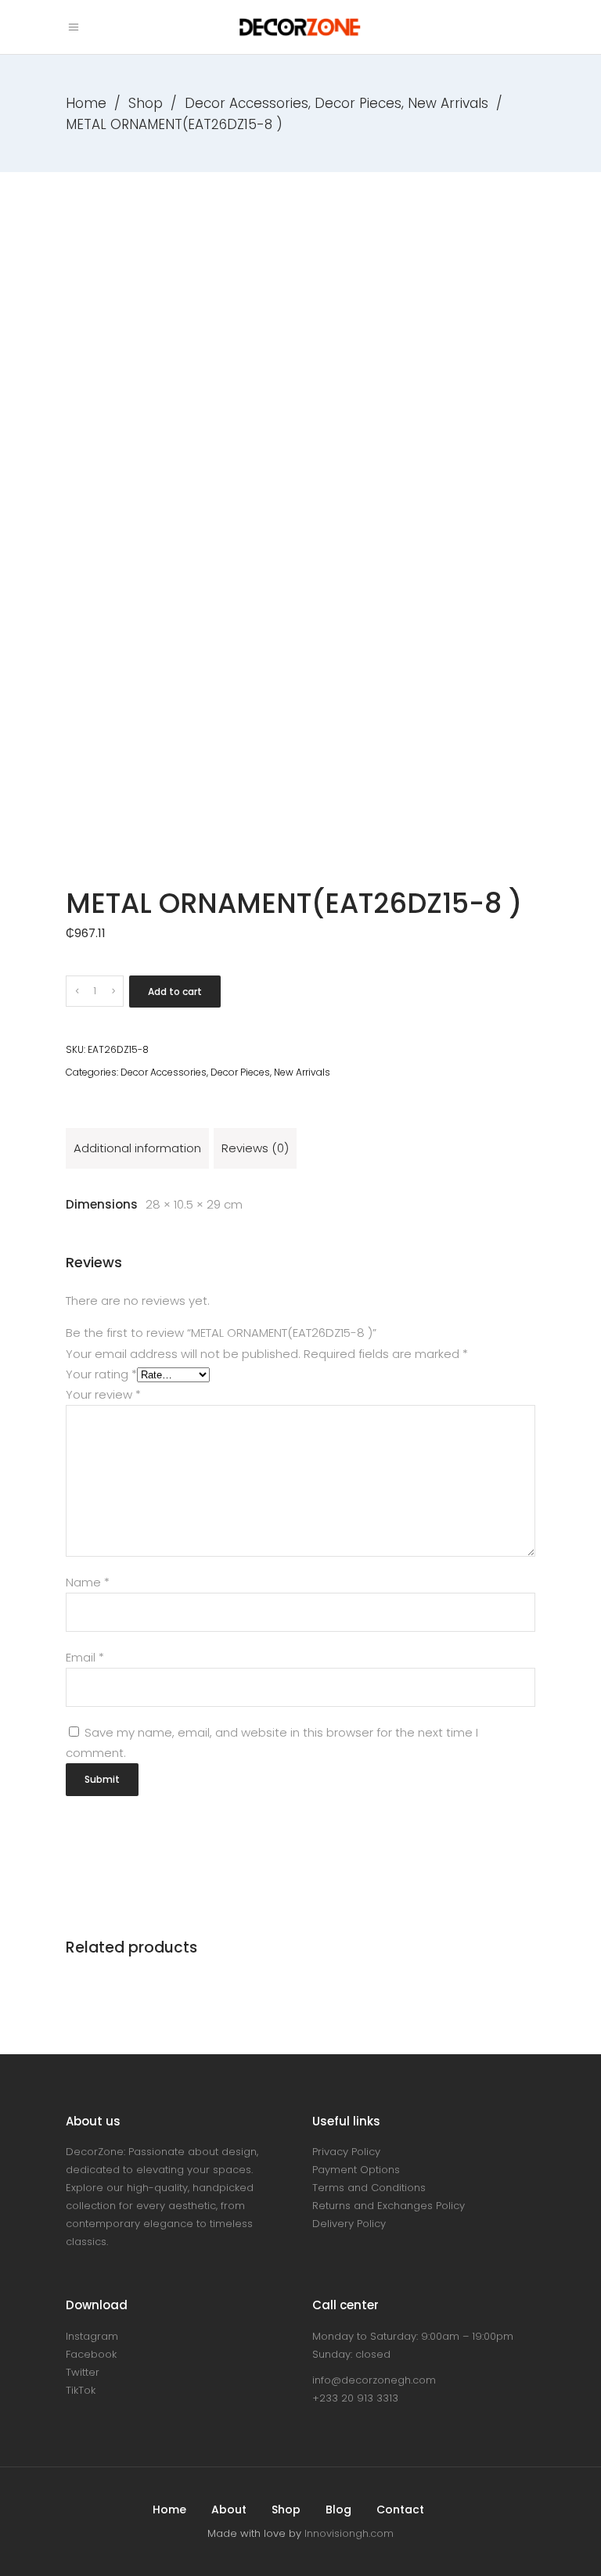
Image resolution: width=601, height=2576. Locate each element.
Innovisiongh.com (349, 2533)
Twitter (83, 2372)
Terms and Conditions (369, 2188)
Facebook (91, 2354)
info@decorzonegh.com (374, 2380)
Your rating (101, 1374)
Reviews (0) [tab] (255, 1148)
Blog (338, 2510)
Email (85, 1657)
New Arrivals (448, 103)
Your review (103, 1394)
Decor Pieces (358, 103)
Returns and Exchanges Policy (389, 2206)
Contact (400, 2510)
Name (88, 1582)
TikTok (81, 2390)
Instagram (92, 2336)
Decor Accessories (247, 103)
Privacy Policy (346, 2152)
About (229, 2510)
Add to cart (175, 992)
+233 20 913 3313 (355, 2398)
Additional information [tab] (137, 1148)
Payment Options (356, 2170)
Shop (146, 103)
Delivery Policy (349, 2224)
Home (86, 103)
